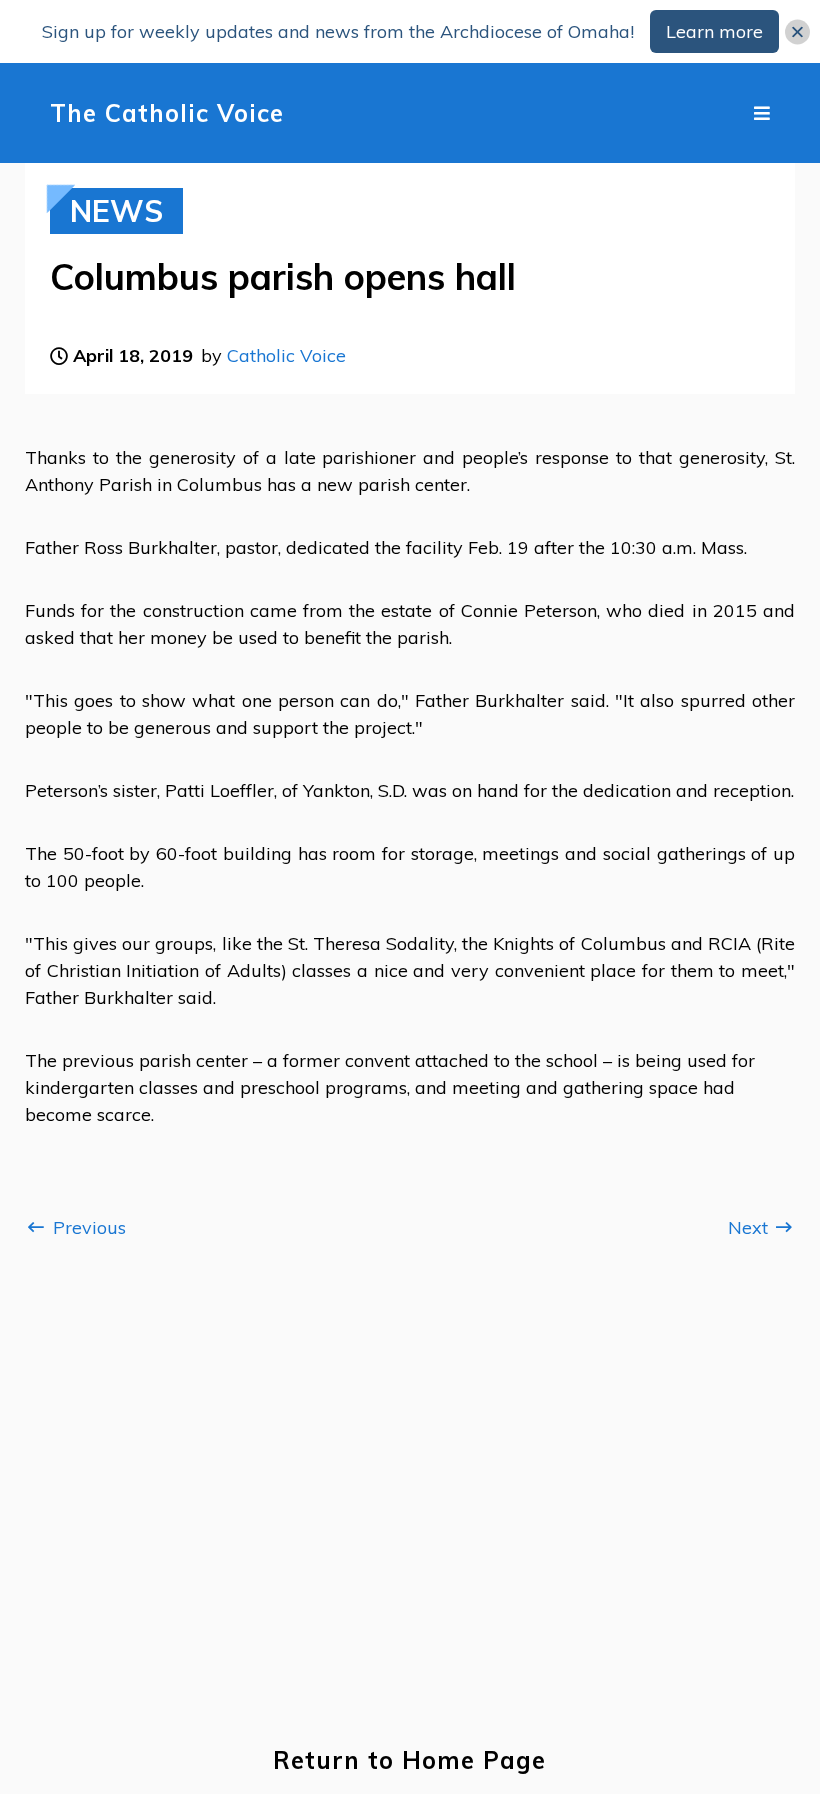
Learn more (714, 31)
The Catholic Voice (167, 113)
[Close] (797, 31)
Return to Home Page (409, 1760)
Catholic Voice (286, 355)
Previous (87, 1227)
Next (750, 1227)
